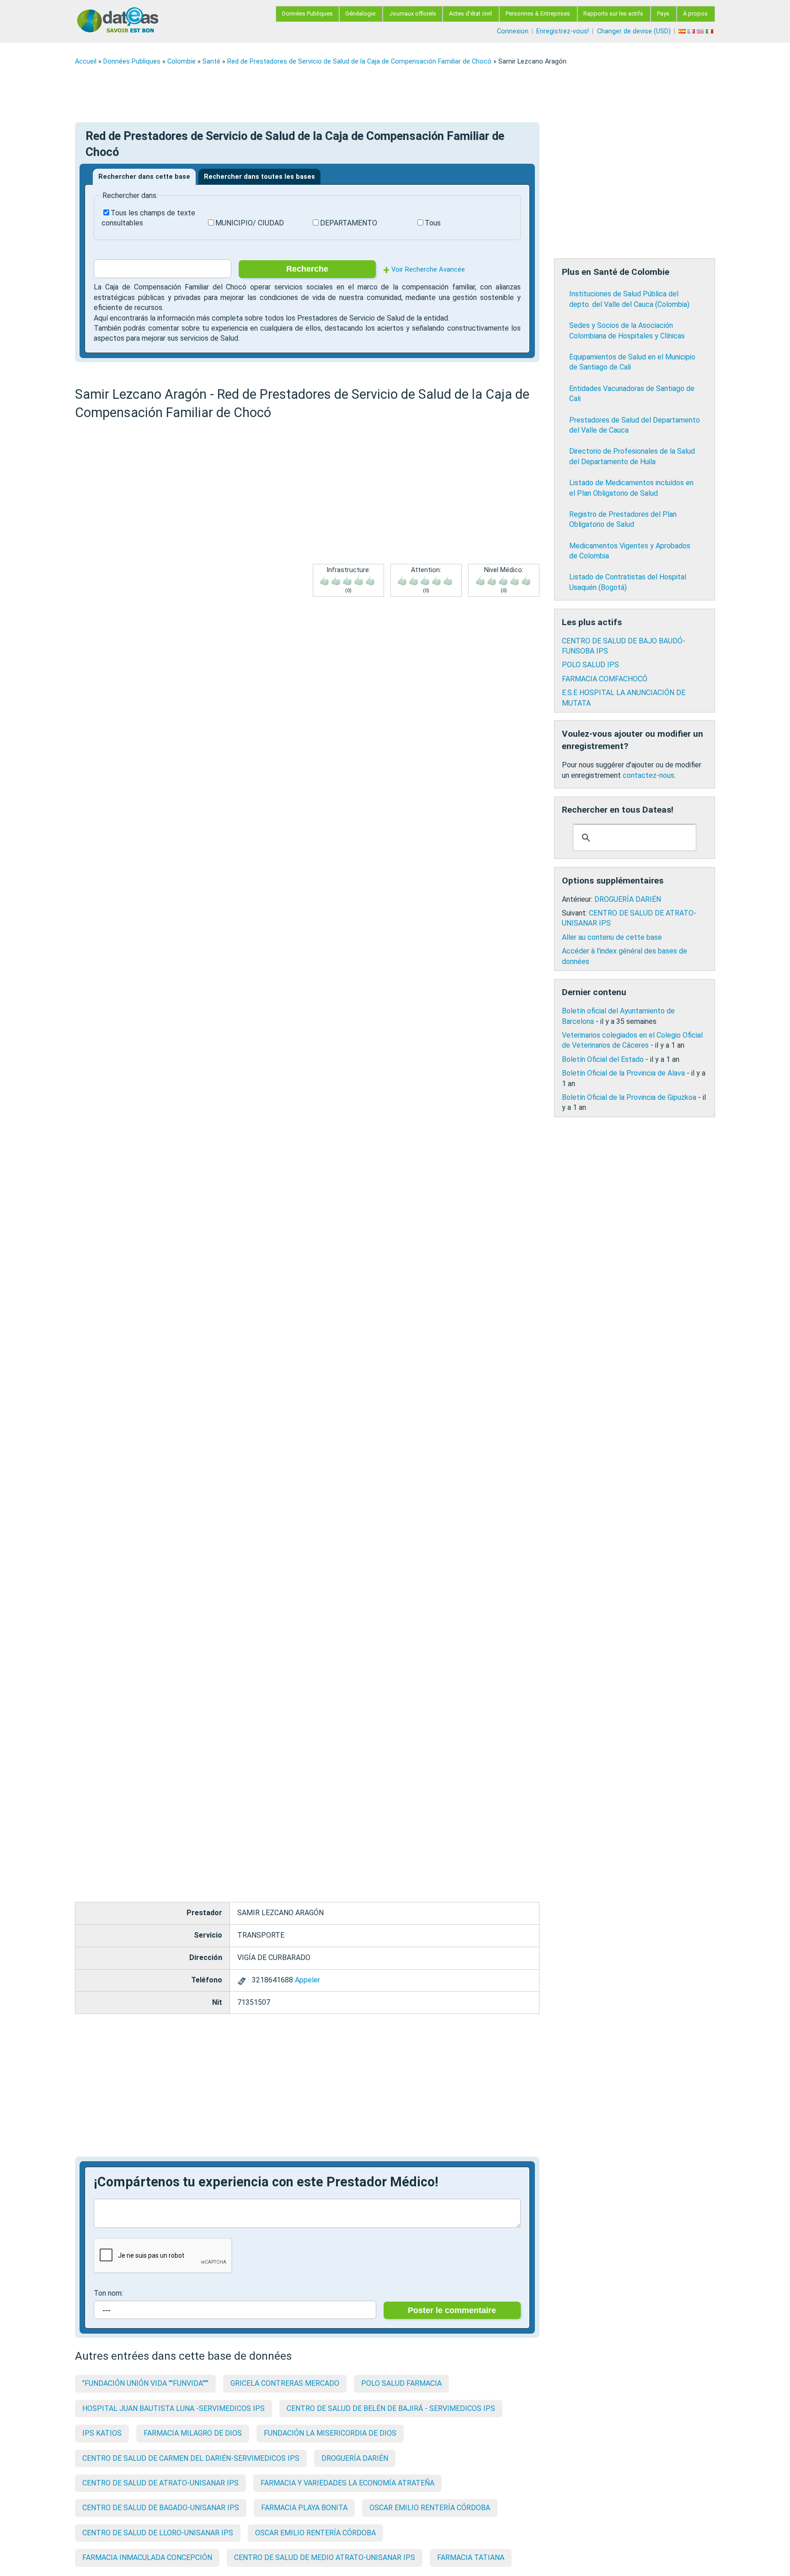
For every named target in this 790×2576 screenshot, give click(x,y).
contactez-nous (649, 775)
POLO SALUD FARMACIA (401, 2383)
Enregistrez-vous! (563, 31)
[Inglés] (701, 31)
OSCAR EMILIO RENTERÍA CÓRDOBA (430, 2508)
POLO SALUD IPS (590, 665)
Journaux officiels (413, 13)
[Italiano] (710, 31)
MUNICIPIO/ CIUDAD (250, 223)
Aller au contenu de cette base (612, 937)
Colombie (181, 62)
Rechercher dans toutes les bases (259, 177)
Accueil (86, 62)
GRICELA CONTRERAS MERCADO (285, 2383)
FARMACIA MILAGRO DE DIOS (193, 2433)
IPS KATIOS (102, 2433)
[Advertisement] (349, 94)
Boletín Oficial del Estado (603, 1059)
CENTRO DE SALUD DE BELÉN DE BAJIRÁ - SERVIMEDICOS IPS (391, 2408)
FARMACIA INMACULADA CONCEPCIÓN (147, 2557)
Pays (663, 13)
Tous (433, 223)
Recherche (307, 269)
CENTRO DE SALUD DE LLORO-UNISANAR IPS (158, 2533)
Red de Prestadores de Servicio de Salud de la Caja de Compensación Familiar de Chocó (359, 62)
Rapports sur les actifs (613, 13)
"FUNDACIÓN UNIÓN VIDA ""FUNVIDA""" (145, 2383)
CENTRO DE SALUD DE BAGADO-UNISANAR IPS (161, 2508)
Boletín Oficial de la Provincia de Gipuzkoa (629, 1097)
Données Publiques (307, 13)
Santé (211, 62)
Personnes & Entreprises (538, 13)
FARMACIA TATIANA (471, 2557)
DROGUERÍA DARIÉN (355, 2458)
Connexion (513, 31)
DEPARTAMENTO (349, 223)
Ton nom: (108, 2293)
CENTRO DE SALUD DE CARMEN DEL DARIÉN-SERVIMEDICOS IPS (191, 2458)
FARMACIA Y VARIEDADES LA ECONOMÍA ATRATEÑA (347, 2483)
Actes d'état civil (470, 13)
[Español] (683, 31)
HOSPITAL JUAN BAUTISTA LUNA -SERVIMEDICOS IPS (173, 2408)
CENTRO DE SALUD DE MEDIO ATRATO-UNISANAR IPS (325, 2557)
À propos (695, 13)
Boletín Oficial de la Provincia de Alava (623, 1073)
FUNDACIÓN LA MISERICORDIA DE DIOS (330, 2433)
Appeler (307, 1980)
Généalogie (360, 13)
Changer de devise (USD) (634, 31)
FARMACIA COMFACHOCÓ (605, 679)
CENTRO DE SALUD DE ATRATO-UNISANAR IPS (160, 2483)
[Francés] (692, 31)
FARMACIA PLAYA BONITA (304, 2508)
